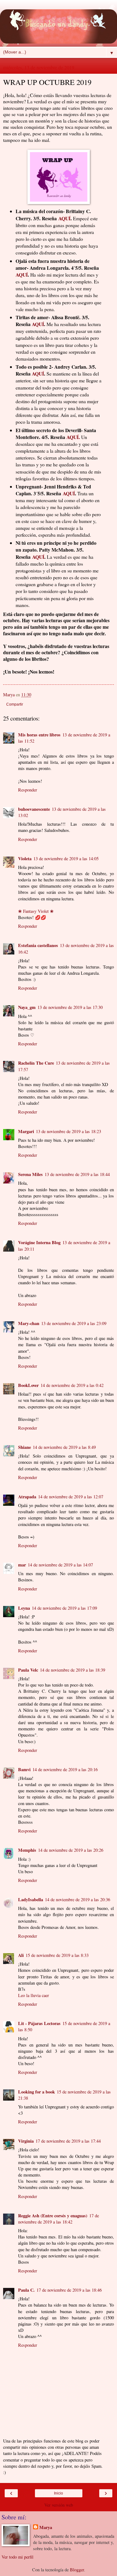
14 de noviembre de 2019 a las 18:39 (73, 1670)
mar (22, 1565)
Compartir (15, 704)
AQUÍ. (73, 437)
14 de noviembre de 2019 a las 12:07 (71, 1497)
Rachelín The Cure (36, 1063)
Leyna (24, 1608)
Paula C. (26, 2290)
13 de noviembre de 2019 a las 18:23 (68, 1131)
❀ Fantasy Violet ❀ (36, 911)
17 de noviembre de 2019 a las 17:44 (68, 2141)
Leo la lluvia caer (34, 1995)
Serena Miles (30, 1174)
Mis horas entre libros (39, 735)
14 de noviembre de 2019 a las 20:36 (78, 1899)
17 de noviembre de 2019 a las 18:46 (69, 2290)
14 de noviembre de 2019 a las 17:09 (64, 1608)
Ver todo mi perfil (17, 2557)
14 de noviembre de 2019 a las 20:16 (65, 1769)
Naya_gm (27, 1007)
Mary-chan (29, 1323)
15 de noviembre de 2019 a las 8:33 (57, 1955)
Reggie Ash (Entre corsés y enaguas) (53, 2216)
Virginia (26, 2141)
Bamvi (24, 1769)
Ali (21, 1955)
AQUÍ (64, 218)
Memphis (27, 1850)
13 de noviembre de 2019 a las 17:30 (70, 1007)
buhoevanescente (34, 809)
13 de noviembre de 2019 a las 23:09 (74, 1323)
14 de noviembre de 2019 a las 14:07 (60, 1565)
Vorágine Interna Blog (39, 1242)
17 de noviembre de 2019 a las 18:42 (58, 2219)
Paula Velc (28, 1670)
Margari (26, 1131)
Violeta (25, 859)
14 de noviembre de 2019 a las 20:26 (71, 1850)
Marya (46, 2527)
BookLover (28, 1385)
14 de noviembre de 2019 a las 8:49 (64, 1447)
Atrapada (27, 1497)
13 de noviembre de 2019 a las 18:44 (77, 1174)
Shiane (24, 1447)
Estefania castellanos (38, 945)
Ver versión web (59, 2505)
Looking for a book (37, 2092)
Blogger (77, 2570)
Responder (28, 790)
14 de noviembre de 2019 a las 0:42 (72, 1385)
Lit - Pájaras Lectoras (39, 2023)
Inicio (58, 2493)
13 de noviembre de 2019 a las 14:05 (66, 859)
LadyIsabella (31, 1899)
